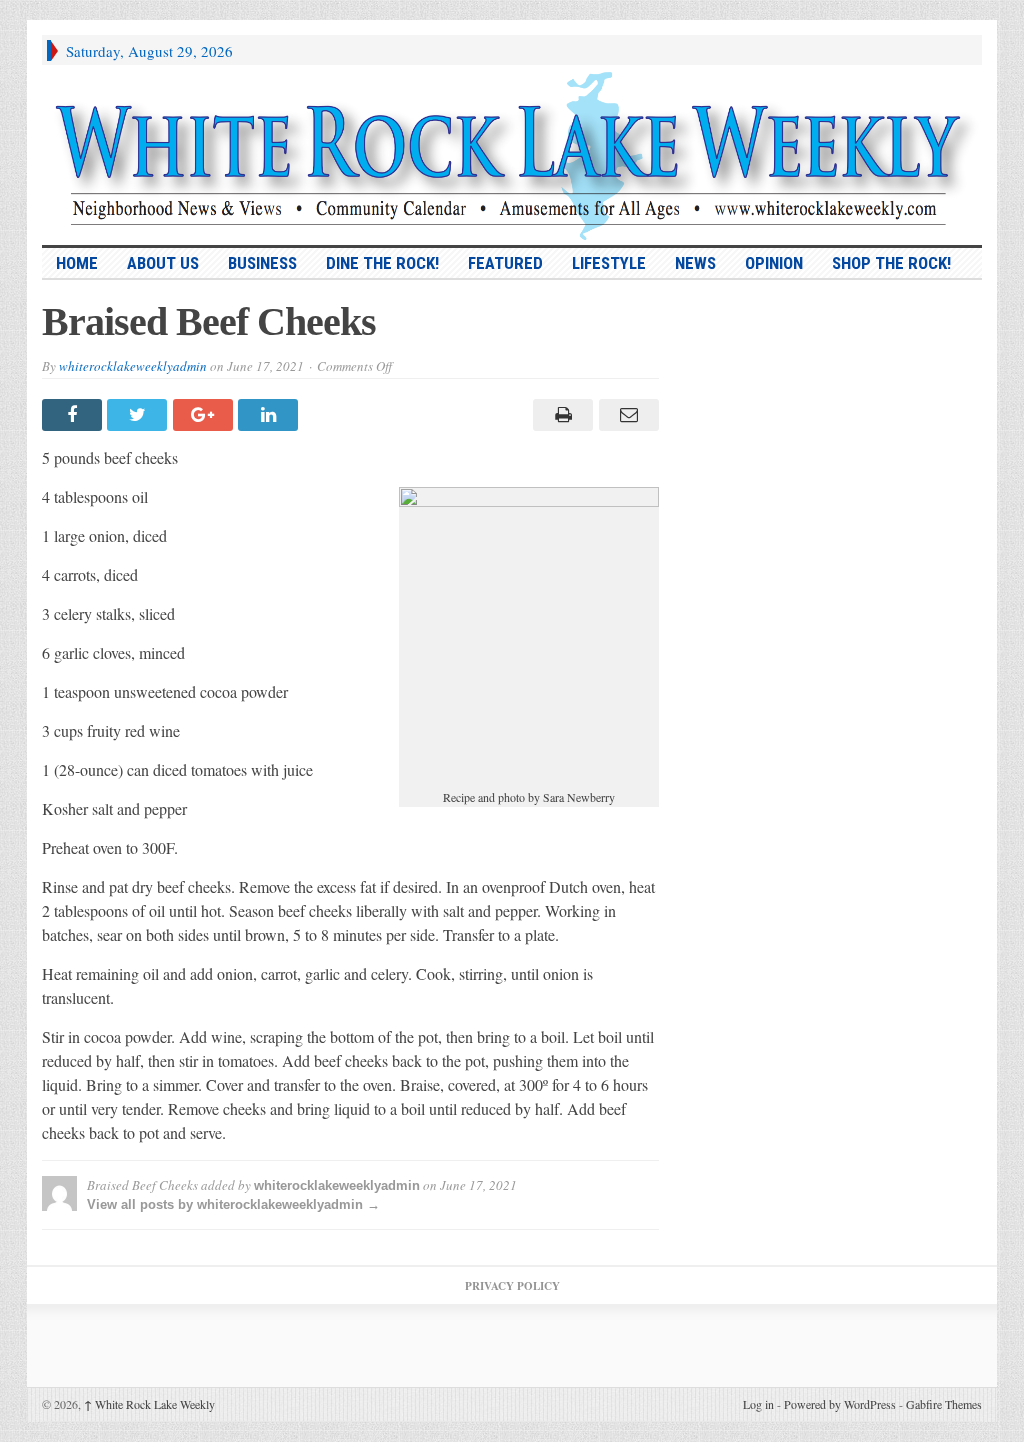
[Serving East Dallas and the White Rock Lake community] (512, 155)
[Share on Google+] (205, 415)
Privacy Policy (512, 1286)
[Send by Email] (625, 415)
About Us (163, 263)
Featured (505, 263)
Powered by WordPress (840, 1404)
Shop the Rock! (891, 263)
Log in (758, 1404)
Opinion (774, 263)
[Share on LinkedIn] (270, 415)
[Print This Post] (560, 415)
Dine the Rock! (382, 263)
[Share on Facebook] (74, 415)
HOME (77, 263)
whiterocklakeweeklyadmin (133, 366)
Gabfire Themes (944, 1404)
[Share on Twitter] (139, 415)
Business (262, 263)
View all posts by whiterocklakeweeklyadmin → (233, 1204)
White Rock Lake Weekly (149, 1404)
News (695, 263)
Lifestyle (609, 263)
